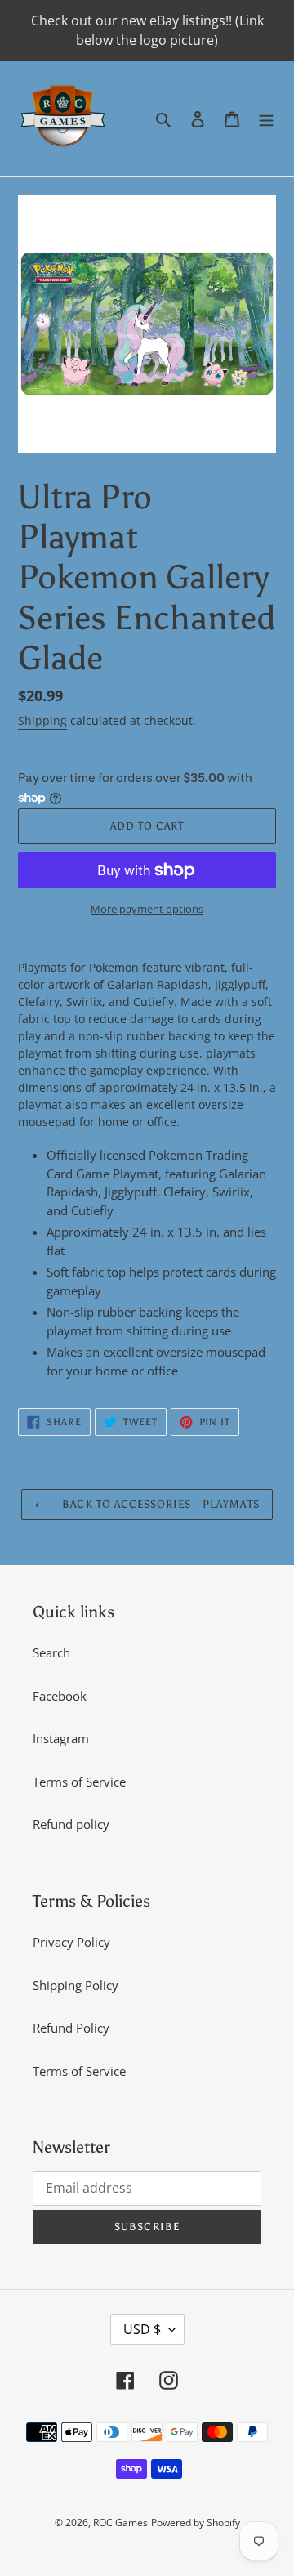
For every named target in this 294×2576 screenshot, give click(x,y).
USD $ (142, 2329)
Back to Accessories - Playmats (159, 1504)
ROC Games (120, 2522)
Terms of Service (79, 1782)
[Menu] (266, 119)
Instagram (61, 1738)
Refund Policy (71, 2028)
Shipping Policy (76, 1985)
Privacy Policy (71, 1942)
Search (51, 1652)
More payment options (147, 909)
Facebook (60, 1696)
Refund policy (71, 1824)
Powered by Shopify (196, 2522)
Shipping (42, 720)
